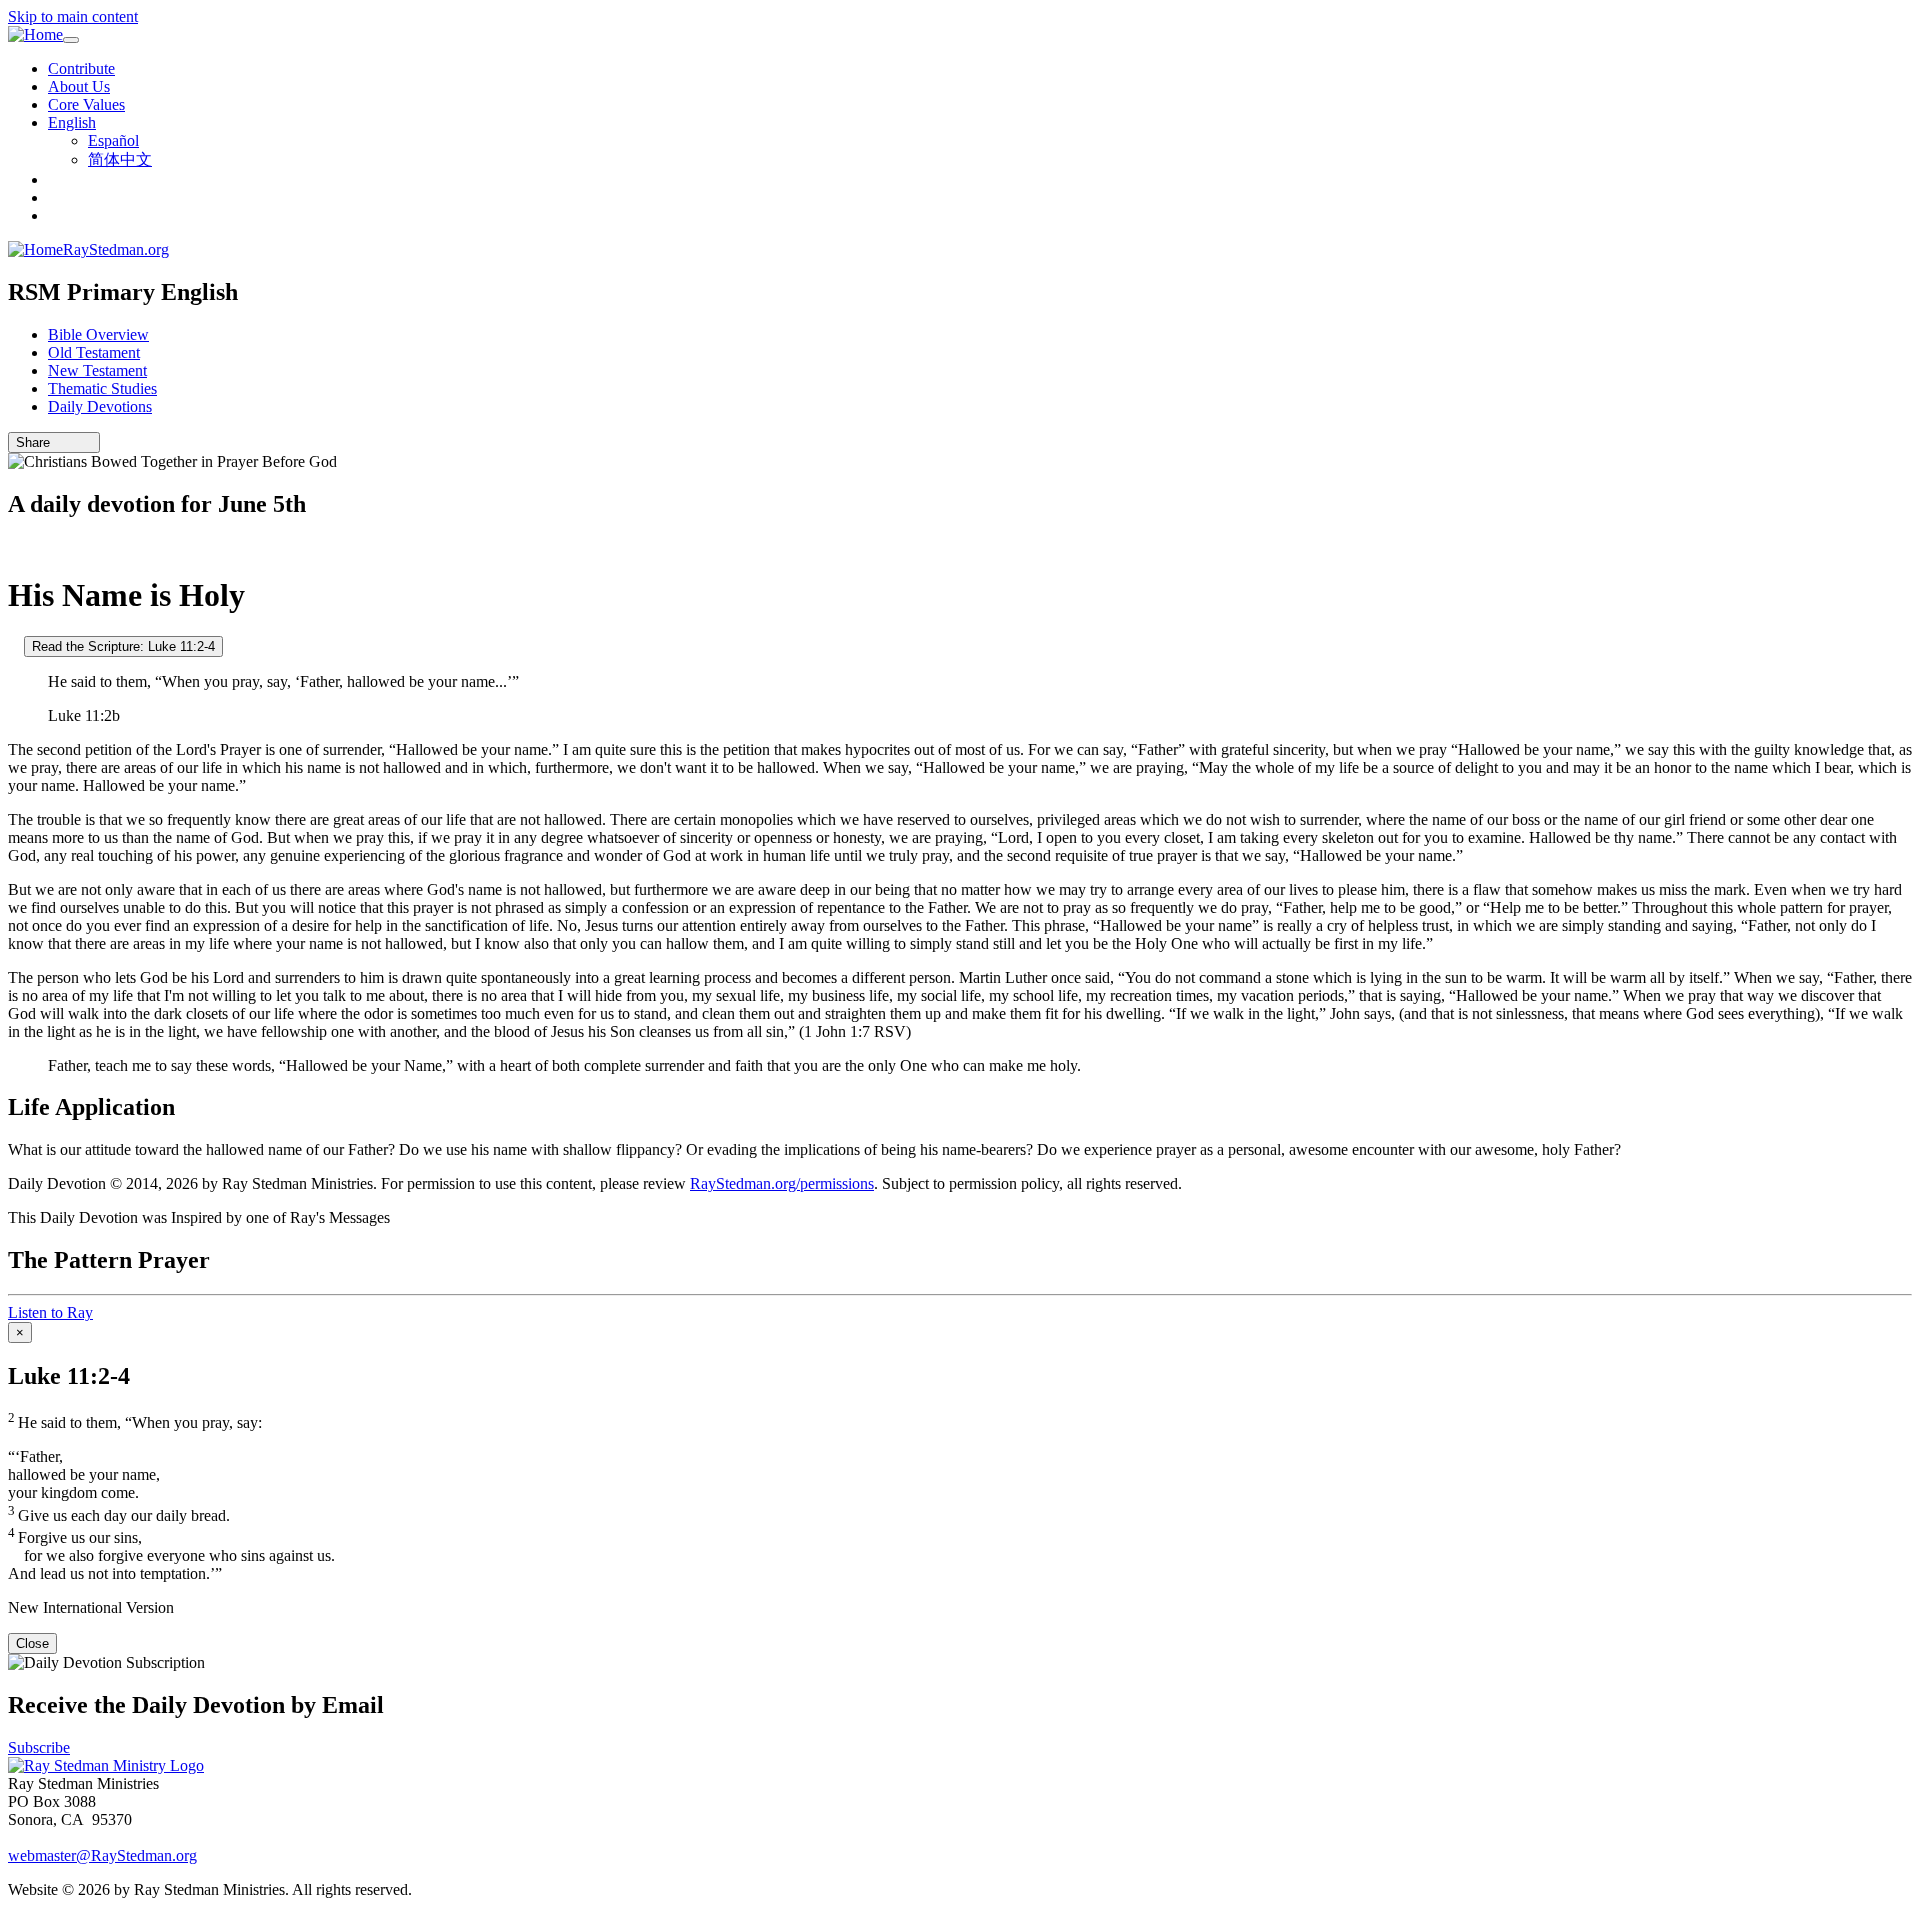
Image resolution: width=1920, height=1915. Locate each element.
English (72, 122)
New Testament (97, 370)
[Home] (35, 35)
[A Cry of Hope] (14, 645)
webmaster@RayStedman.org (102, 1855)
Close (32, 1643)
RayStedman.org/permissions (782, 1183)
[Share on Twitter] (73, 442)
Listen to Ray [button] (50, 1312)
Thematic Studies (102, 388)
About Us (79, 86)
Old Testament (94, 352)
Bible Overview (98, 334)
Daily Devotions (100, 406)
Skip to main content (73, 16)
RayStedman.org (116, 249)
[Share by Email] (59, 442)
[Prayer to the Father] (14, 546)
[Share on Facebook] (87, 442)
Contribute (81, 68)
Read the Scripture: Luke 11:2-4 (123, 646)
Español (113, 140)
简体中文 (120, 159)
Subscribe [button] (39, 1747)
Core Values (86, 104)
